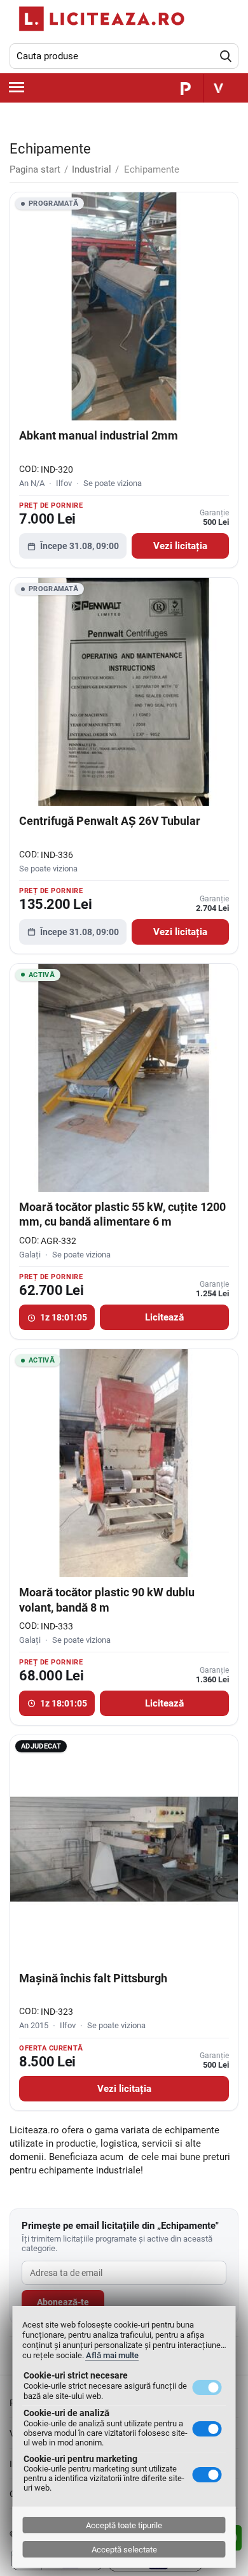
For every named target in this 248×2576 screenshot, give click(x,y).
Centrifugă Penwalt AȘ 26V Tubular (110, 821)
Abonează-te (63, 2302)
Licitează (164, 1318)
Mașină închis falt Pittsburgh (93, 1978)
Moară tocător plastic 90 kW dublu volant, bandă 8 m (107, 1599)
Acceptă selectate (124, 2550)
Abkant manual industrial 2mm (99, 435)
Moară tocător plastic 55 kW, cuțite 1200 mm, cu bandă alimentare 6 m (122, 1214)
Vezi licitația (180, 546)
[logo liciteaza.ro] (99, 19)
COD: (29, 469)
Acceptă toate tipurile (124, 2525)
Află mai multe (112, 2355)
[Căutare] (226, 56)
